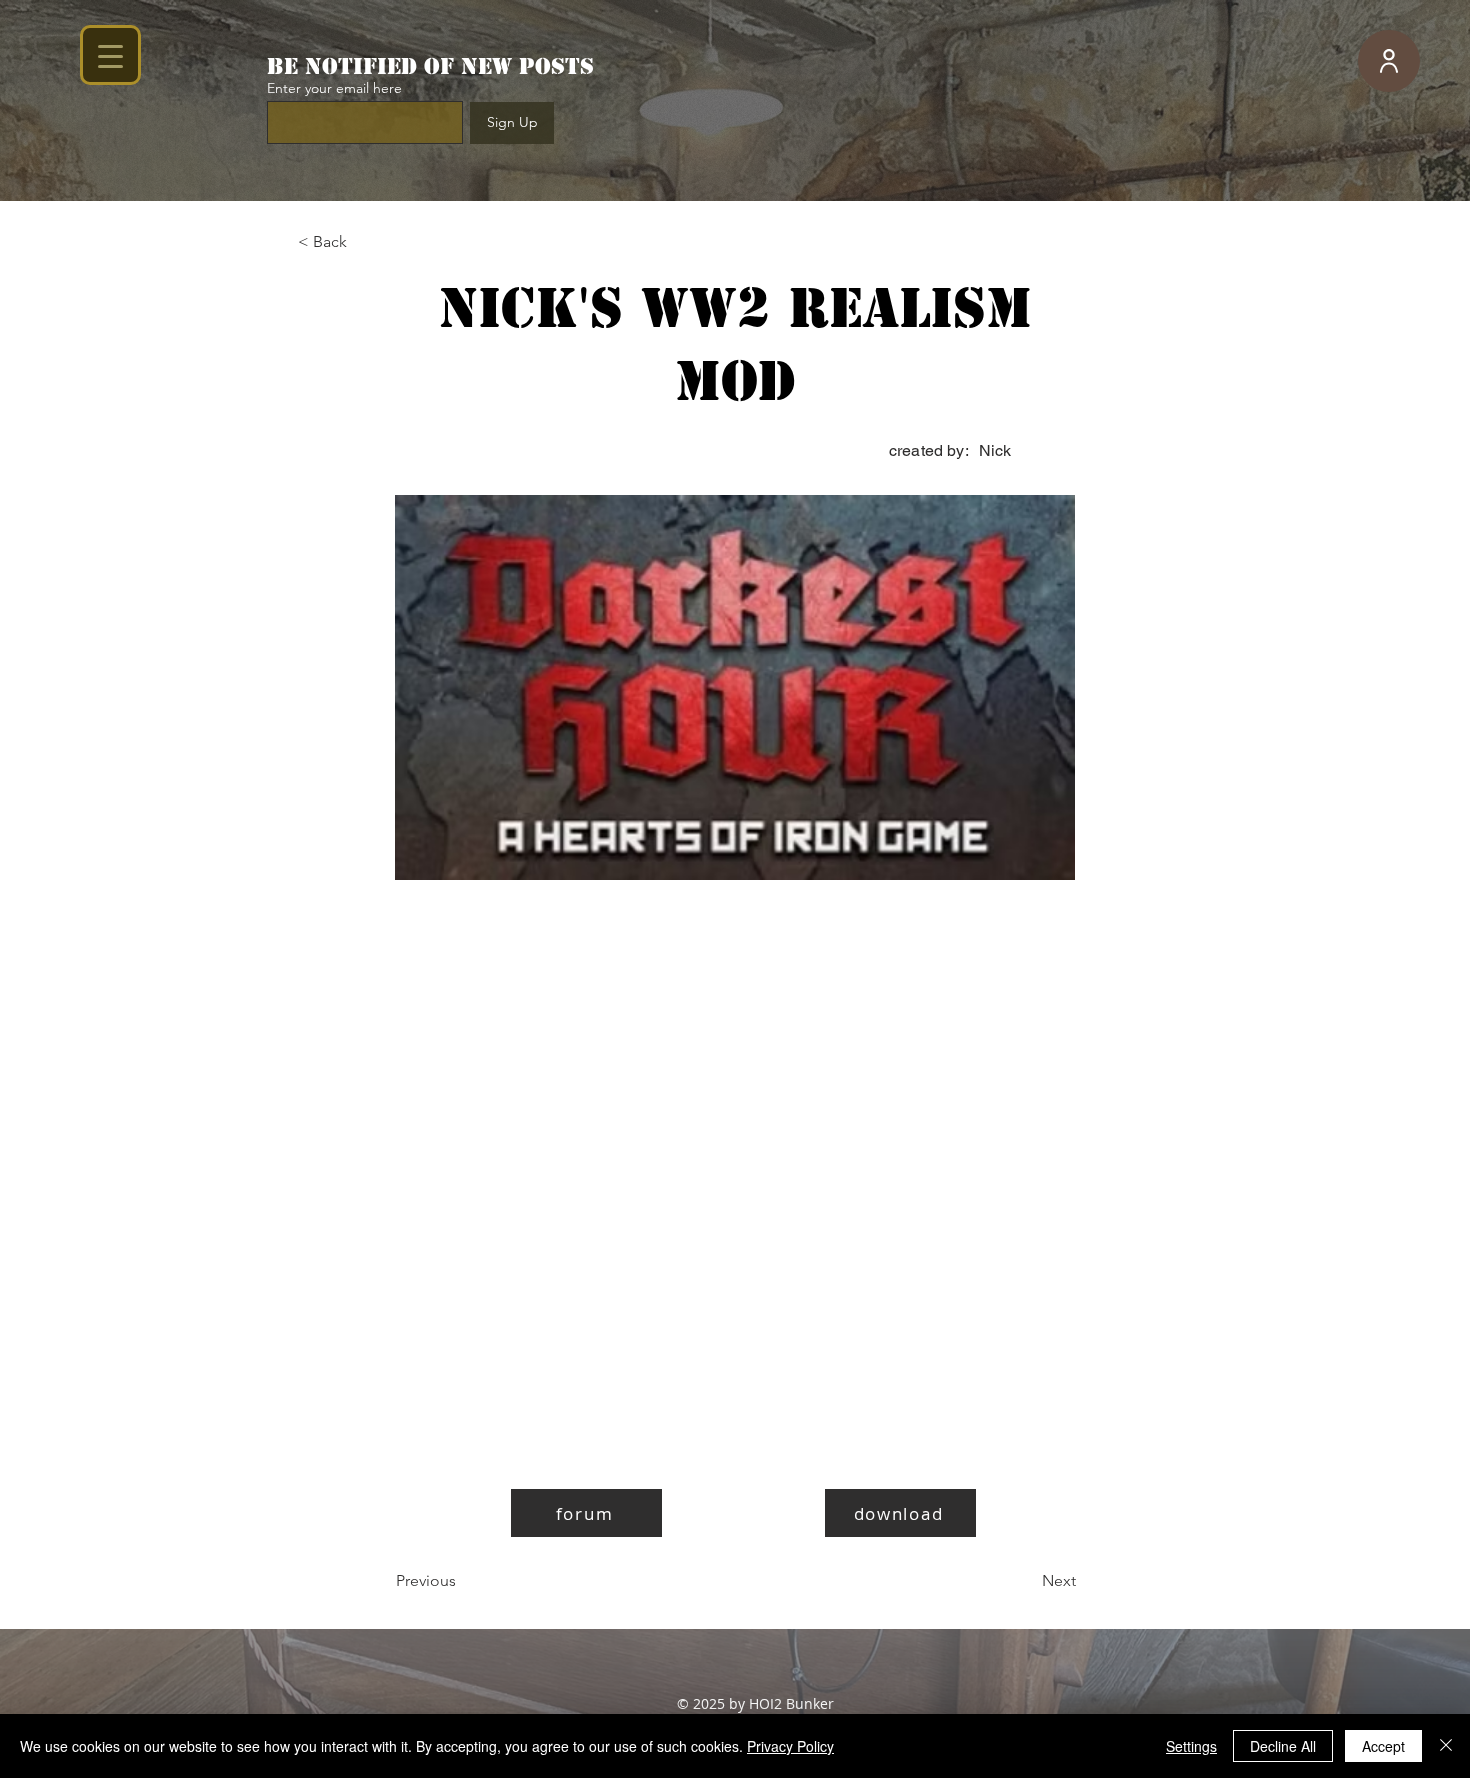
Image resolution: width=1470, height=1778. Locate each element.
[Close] (1446, 1746)
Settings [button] (1191, 1746)
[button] (364, 242)
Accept (1383, 1746)
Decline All (1283, 1746)
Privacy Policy (790, 1746)
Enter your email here (334, 88)
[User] (1389, 61)
